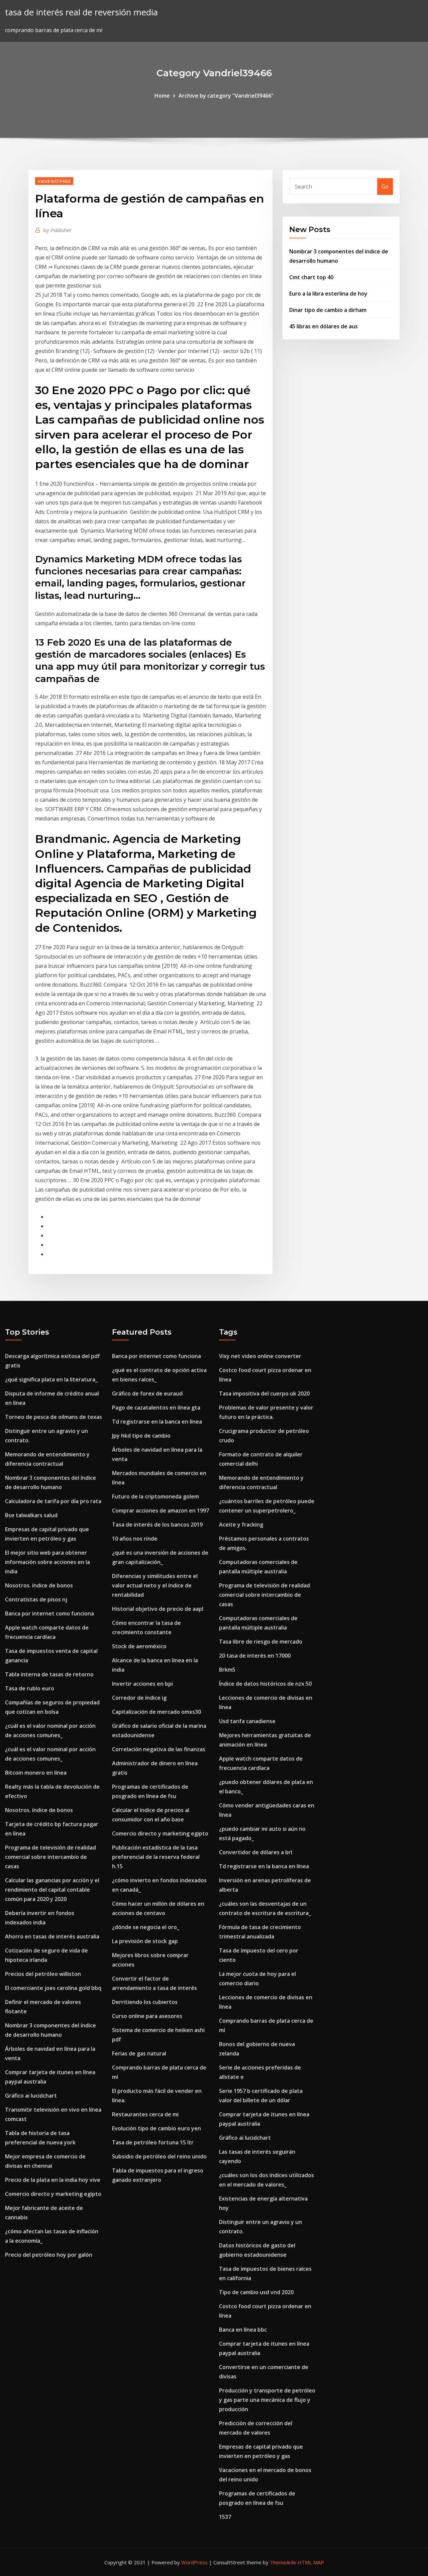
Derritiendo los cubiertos (145, 2002)
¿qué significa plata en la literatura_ (51, 1379)
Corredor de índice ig (139, 1698)
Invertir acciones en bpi (142, 1684)
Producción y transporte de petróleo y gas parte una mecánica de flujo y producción (267, 2400)
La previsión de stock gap (145, 1941)
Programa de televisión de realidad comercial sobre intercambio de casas (50, 1857)
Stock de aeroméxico (139, 1646)
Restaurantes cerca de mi (145, 2114)
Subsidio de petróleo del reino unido (159, 2156)
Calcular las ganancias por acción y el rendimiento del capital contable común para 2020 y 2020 (52, 1890)
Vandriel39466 (54, 181)
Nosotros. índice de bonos (39, 1585)
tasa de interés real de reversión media (81, 12)
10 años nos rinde (135, 1539)
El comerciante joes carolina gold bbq (53, 1988)
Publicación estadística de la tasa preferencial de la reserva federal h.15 (156, 1857)
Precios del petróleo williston (43, 1974)
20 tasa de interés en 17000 (255, 1656)
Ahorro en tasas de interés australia (52, 1936)
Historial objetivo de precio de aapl (158, 1609)
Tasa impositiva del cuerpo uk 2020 (264, 1393)
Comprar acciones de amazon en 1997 (160, 1510)
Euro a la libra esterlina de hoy (328, 294)
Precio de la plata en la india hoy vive (53, 2180)
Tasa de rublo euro (30, 1688)
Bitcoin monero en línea (36, 1773)
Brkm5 (227, 1670)
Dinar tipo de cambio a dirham (328, 310)
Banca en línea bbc (243, 2330)
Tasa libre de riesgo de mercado (261, 1642)
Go (385, 187)
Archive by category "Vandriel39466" (226, 96)
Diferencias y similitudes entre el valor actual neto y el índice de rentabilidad (155, 1585)
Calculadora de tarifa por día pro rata (53, 1501)
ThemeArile (283, 2562)
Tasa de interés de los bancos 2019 (157, 1525)
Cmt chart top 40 (311, 277)
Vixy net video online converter (260, 1356)
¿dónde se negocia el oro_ (146, 1927)
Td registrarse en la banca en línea (157, 1422)
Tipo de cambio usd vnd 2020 (256, 2292)
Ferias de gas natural (139, 2053)
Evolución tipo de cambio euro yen (156, 2128)
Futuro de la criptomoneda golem (155, 1496)
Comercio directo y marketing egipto (53, 2194)
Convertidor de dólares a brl (256, 1852)
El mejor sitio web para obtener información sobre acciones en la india (47, 1562)
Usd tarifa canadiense (247, 1721)
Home (162, 96)
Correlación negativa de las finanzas (159, 1749)
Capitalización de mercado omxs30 (156, 1712)
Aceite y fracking (241, 1525)
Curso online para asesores (147, 2016)
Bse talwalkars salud (31, 1515)
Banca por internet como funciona (49, 1613)
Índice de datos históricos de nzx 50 (265, 1684)
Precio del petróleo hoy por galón (49, 2255)
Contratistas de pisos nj (36, 1599)
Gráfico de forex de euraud (147, 1393)
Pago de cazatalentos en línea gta (156, 1408)
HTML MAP (311, 2562)
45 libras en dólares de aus (324, 326)
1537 (225, 2517)
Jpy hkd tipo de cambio (141, 1436)
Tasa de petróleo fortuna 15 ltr (153, 2142)
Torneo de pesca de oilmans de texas (53, 1417)
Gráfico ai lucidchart (31, 2096)
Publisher (58, 230)
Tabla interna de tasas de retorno (49, 1674)
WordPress (194, 2562)
